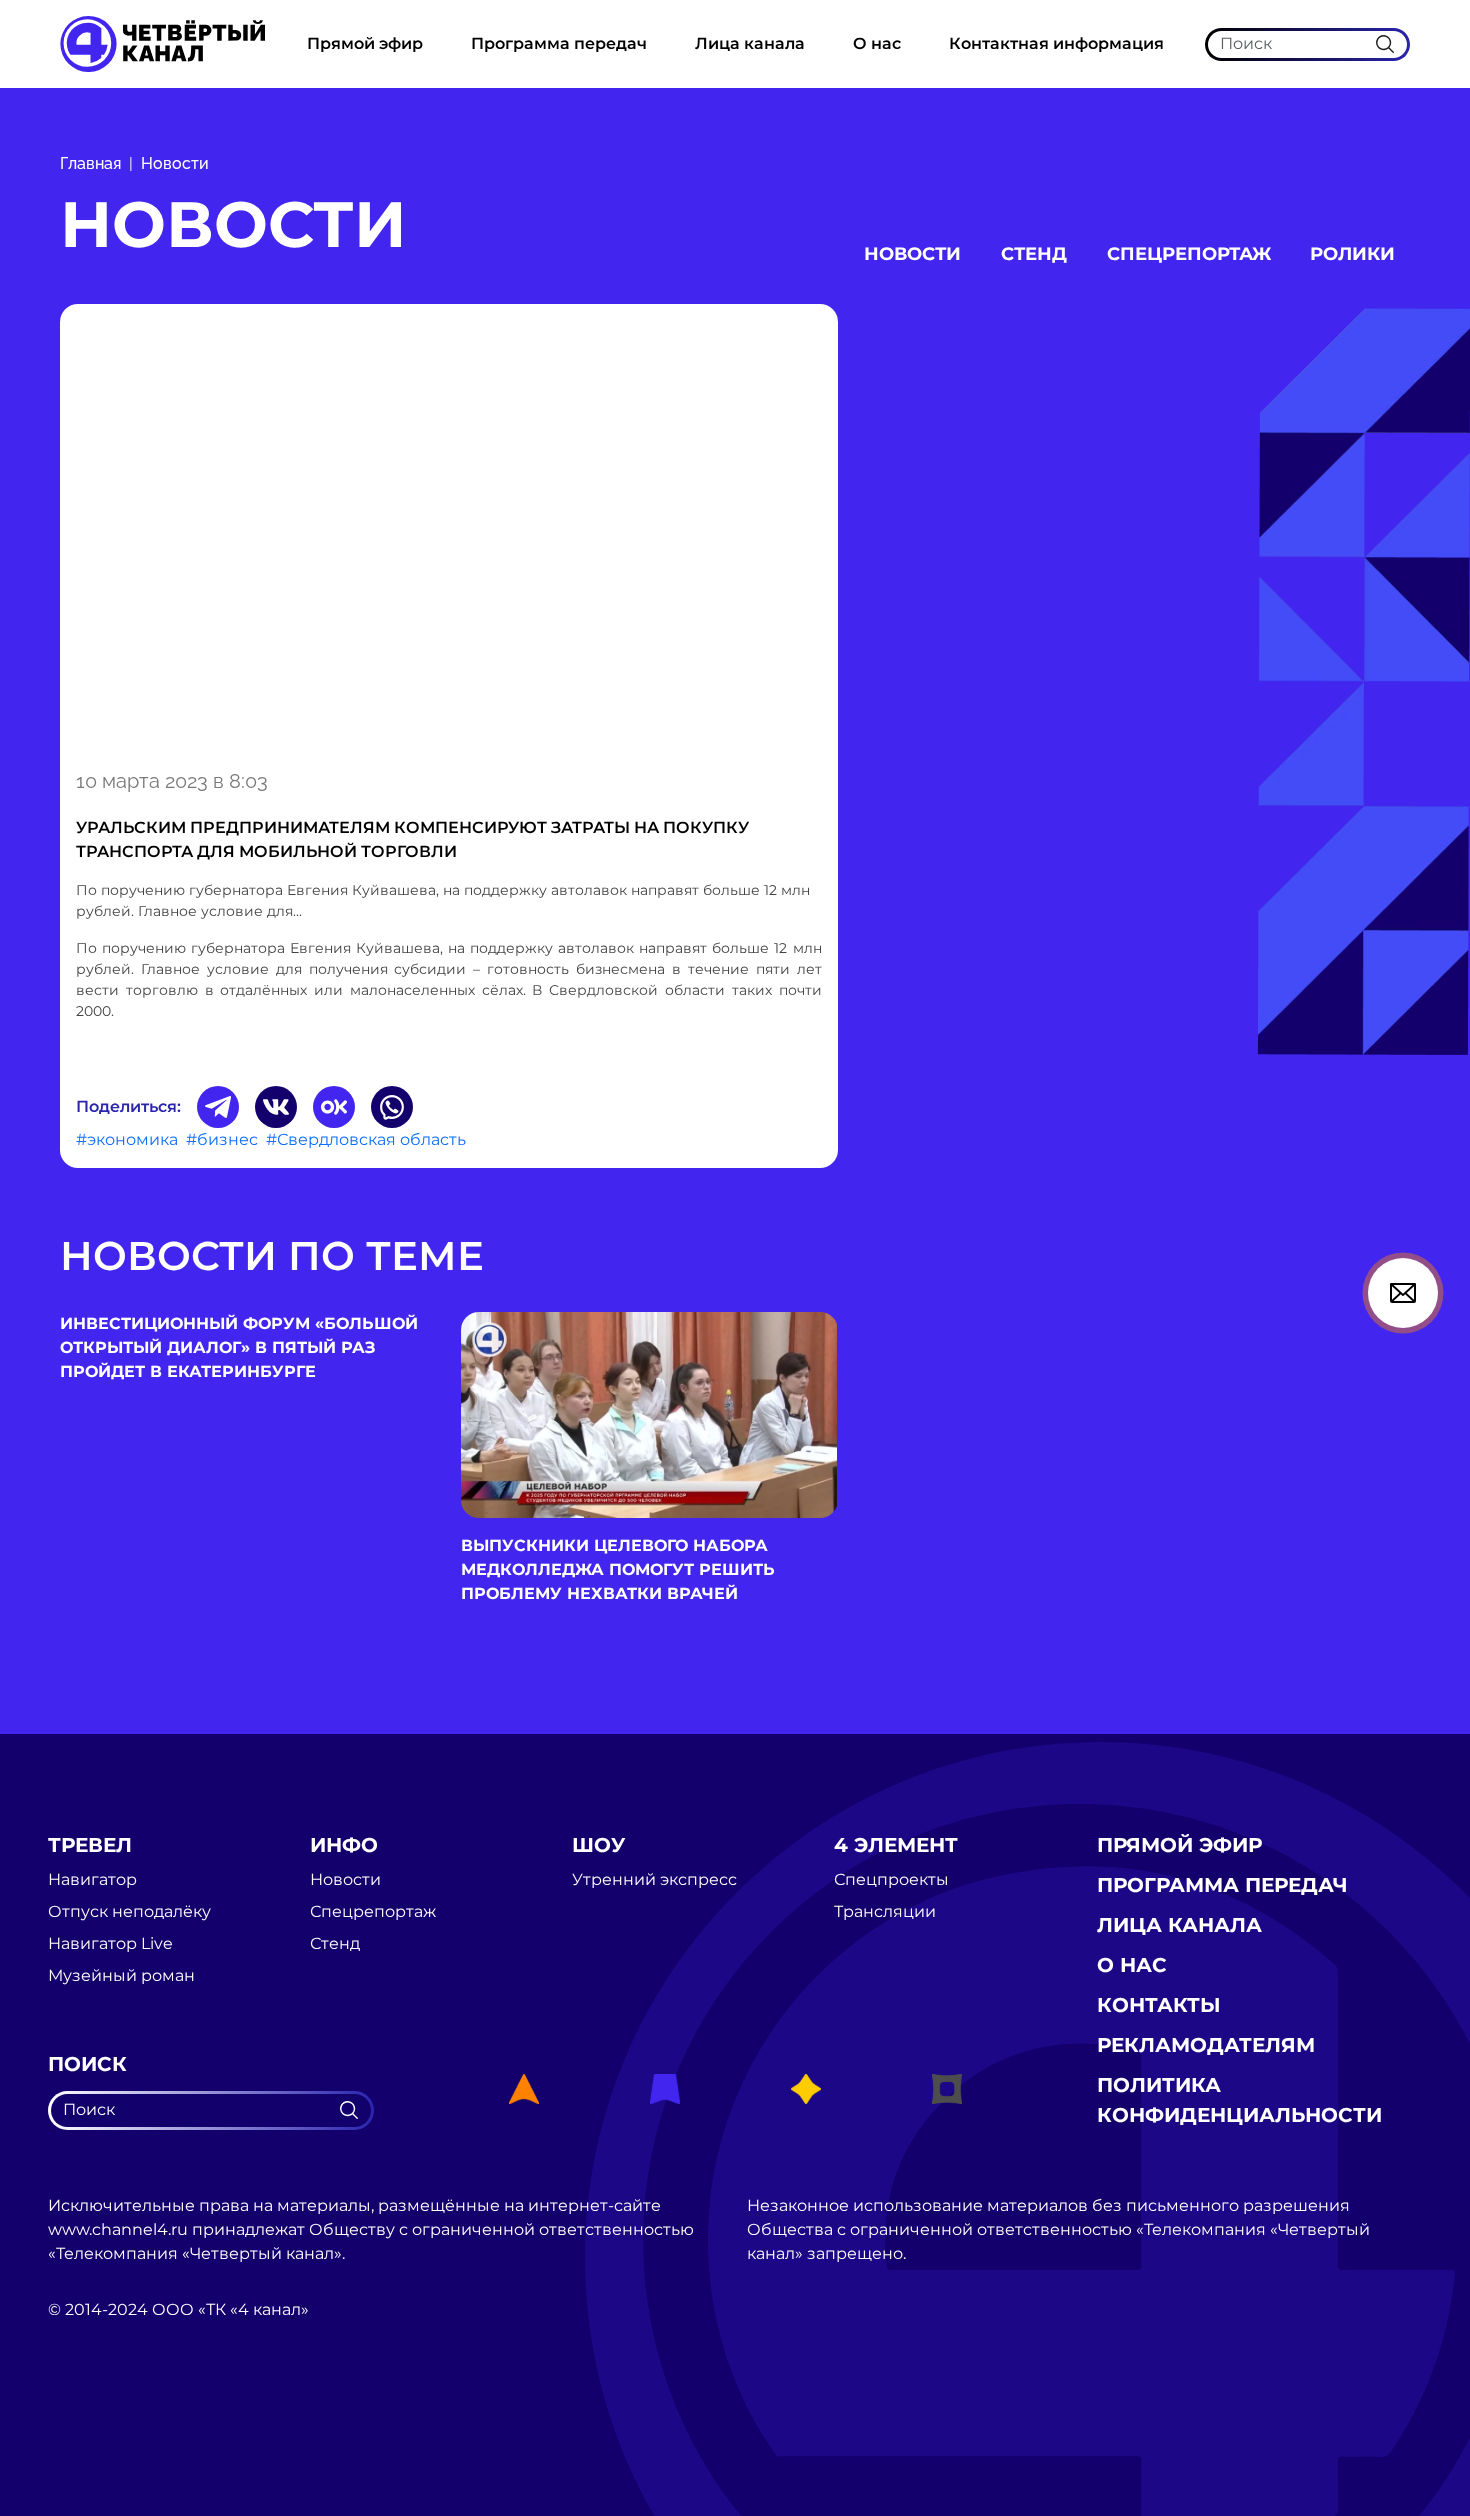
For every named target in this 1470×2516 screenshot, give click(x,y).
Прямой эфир (365, 43)
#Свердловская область (366, 1139)
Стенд (1034, 254)
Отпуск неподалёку (129, 1912)
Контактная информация (1056, 43)
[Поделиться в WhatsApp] (392, 1107)
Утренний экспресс (654, 1880)
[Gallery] (449, 533)
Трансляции (885, 1912)
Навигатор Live (110, 1944)
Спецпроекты (891, 1880)
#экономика (127, 1139)
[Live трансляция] (92, 2422)
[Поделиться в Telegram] (218, 1107)
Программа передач (559, 43)
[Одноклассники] (334, 1107)
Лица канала (750, 43)
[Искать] (1385, 44)
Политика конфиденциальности (1239, 2100)
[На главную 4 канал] (162, 42)
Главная (90, 163)
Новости (175, 163)
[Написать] (1403, 1293)
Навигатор (92, 1880)
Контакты (1159, 2005)
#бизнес (222, 1139)
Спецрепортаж (1189, 254)
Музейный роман (121, 1976)
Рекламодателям (1206, 2045)
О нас (877, 43)
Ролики (1352, 254)
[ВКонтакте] (276, 1107)
